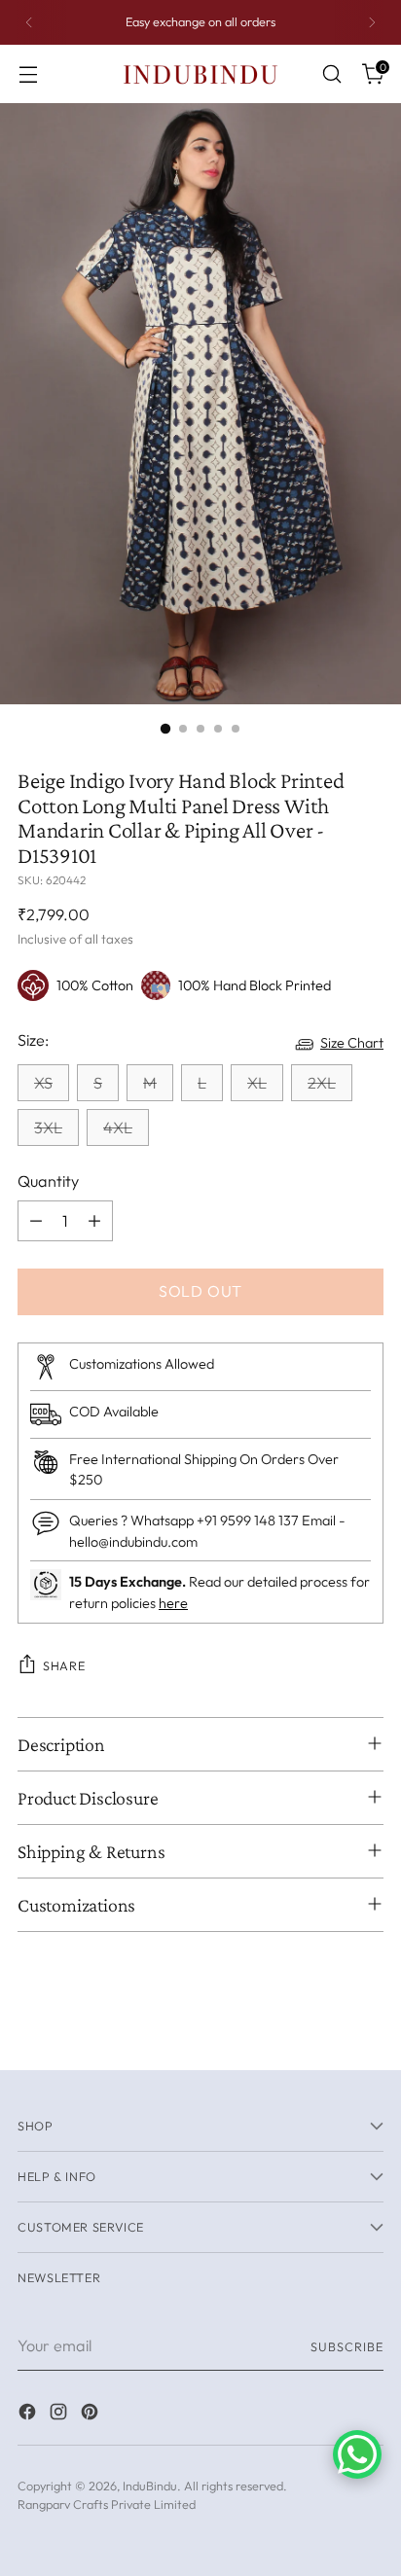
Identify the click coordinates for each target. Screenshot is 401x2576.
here (173, 1603)
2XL (322, 1083)
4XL (118, 1127)
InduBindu (150, 2486)
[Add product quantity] (94, 1221)
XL (257, 1083)
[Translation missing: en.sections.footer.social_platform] (29, 2415)
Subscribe (347, 2346)
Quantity (48, 1181)
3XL (48, 1127)
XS (43, 1083)
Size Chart (352, 1043)
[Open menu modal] (28, 74)
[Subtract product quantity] (36, 1221)
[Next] (372, 22)
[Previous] (29, 22)
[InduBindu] (200, 73)
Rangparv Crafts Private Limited (107, 2504)
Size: (33, 1040)
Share (64, 1665)
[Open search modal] (331, 74)
